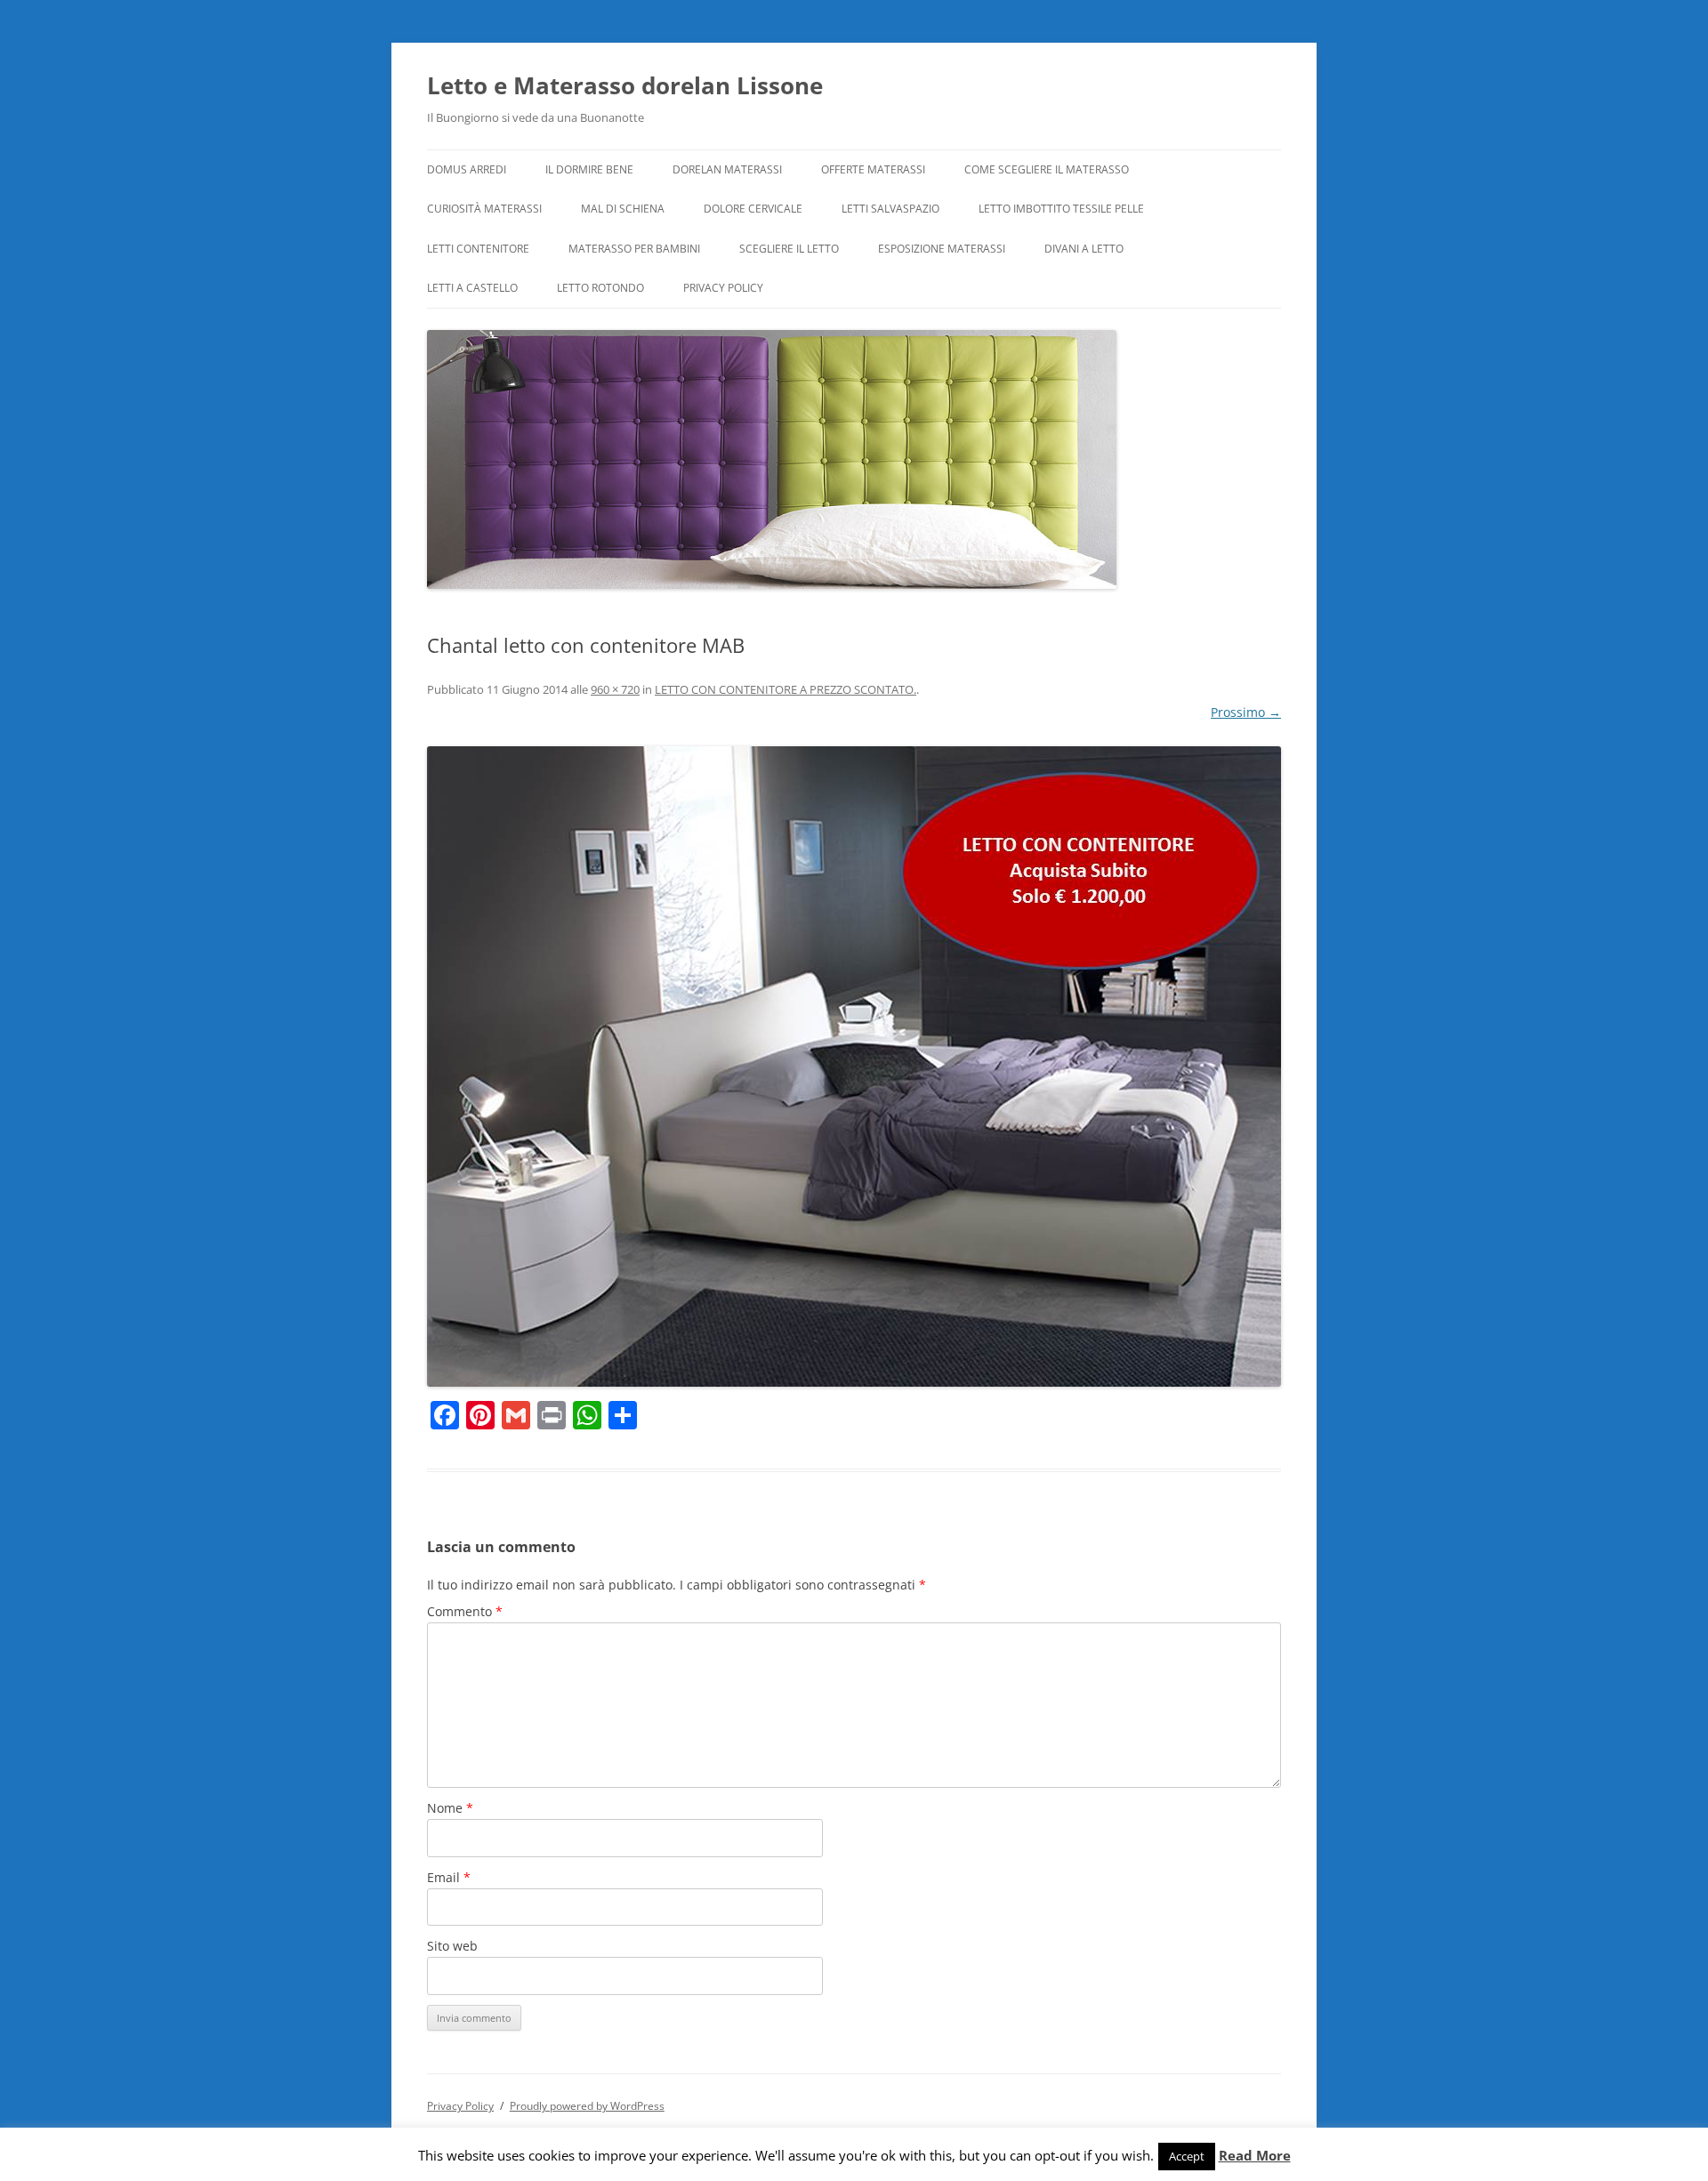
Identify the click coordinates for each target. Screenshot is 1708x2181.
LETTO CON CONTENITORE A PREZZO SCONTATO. (786, 689)
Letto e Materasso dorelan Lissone (625, 85)
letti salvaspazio (890, 209)
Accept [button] (1187, 2156)
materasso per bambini (634, 249)
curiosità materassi (484, 209)
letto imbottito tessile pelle (1061, 209)
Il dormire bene (589, 169)
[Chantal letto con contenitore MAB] (854, 1066)
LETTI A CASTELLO (472, 288)
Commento (465, 1611)
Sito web (452, 1946)
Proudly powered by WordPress (587, 2106)
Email (449, 1877)
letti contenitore (478, 249)
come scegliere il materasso (1047, 169)
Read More (1255, 2156)
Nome (450, 1808)
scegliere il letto (789, 249)
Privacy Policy (723, 288)
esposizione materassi (942, 249)
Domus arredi (467, 169)
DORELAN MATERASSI (727, 169)
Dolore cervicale (753, 209)
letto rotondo (600, 288)
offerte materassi (873, 169)
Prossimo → (1246, 712)
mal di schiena (623, 209)
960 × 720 (615, 689)
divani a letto (1084, 249)
